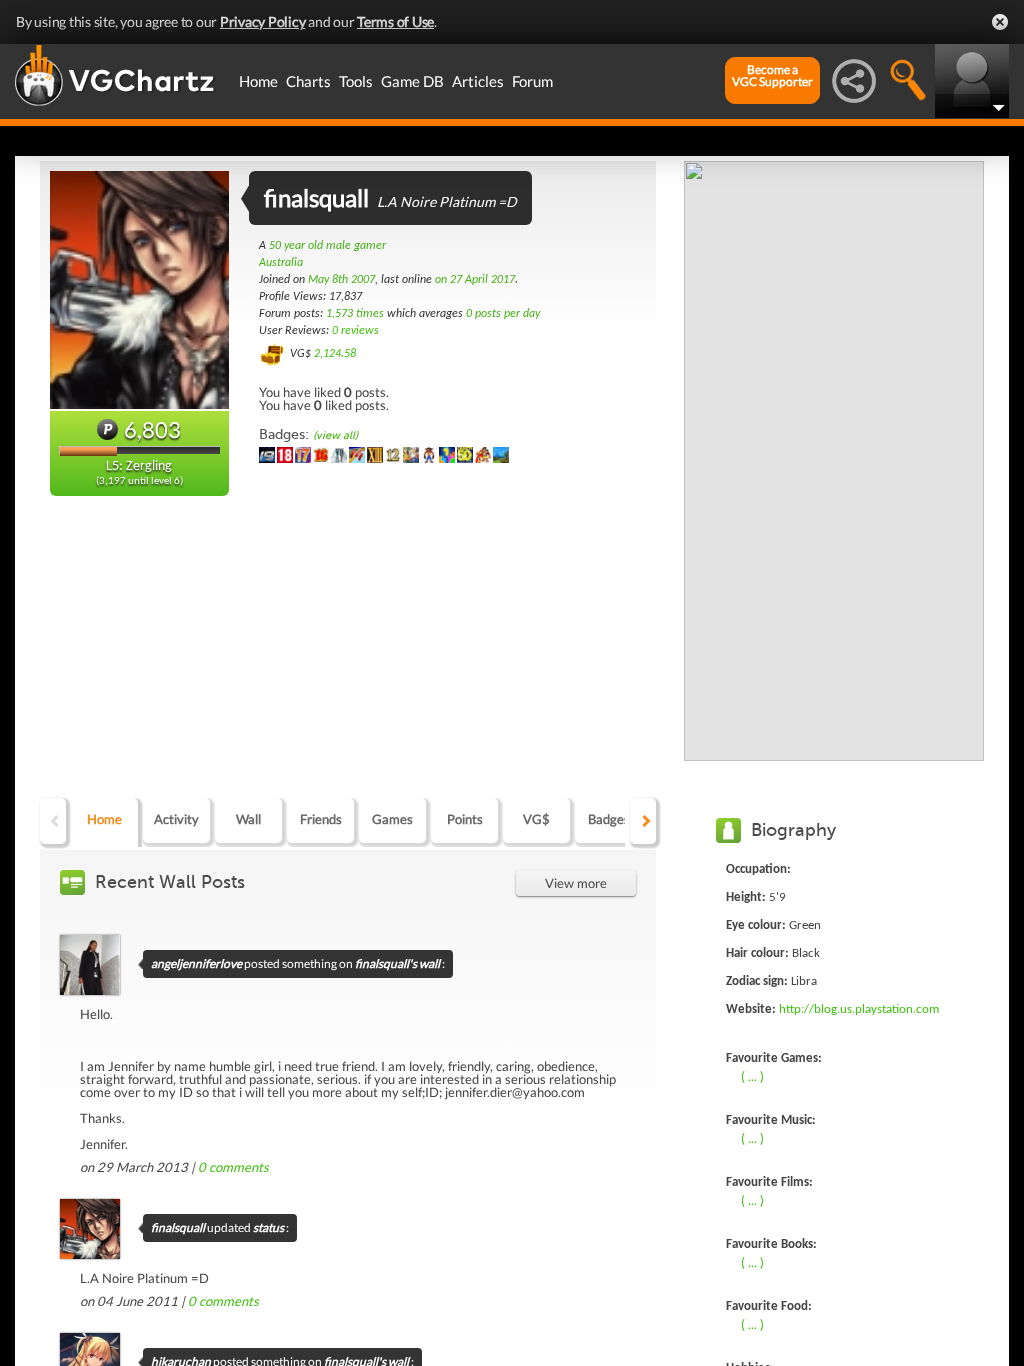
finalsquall (178, 1227)
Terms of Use (395, 21)
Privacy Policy (263, 21)
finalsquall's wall (397, 963)
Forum (532, 81)
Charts (308, 81)
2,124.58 (335, 354)
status (268, 1227)
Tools (356, 81)
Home (258, 81)
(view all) (335, 435)
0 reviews (355, 331)
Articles (478, 81)
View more (576, 883)
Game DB (412, 81)
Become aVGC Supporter (772, 76)
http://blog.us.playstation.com (859, 1009)
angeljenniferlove (196, 963)
